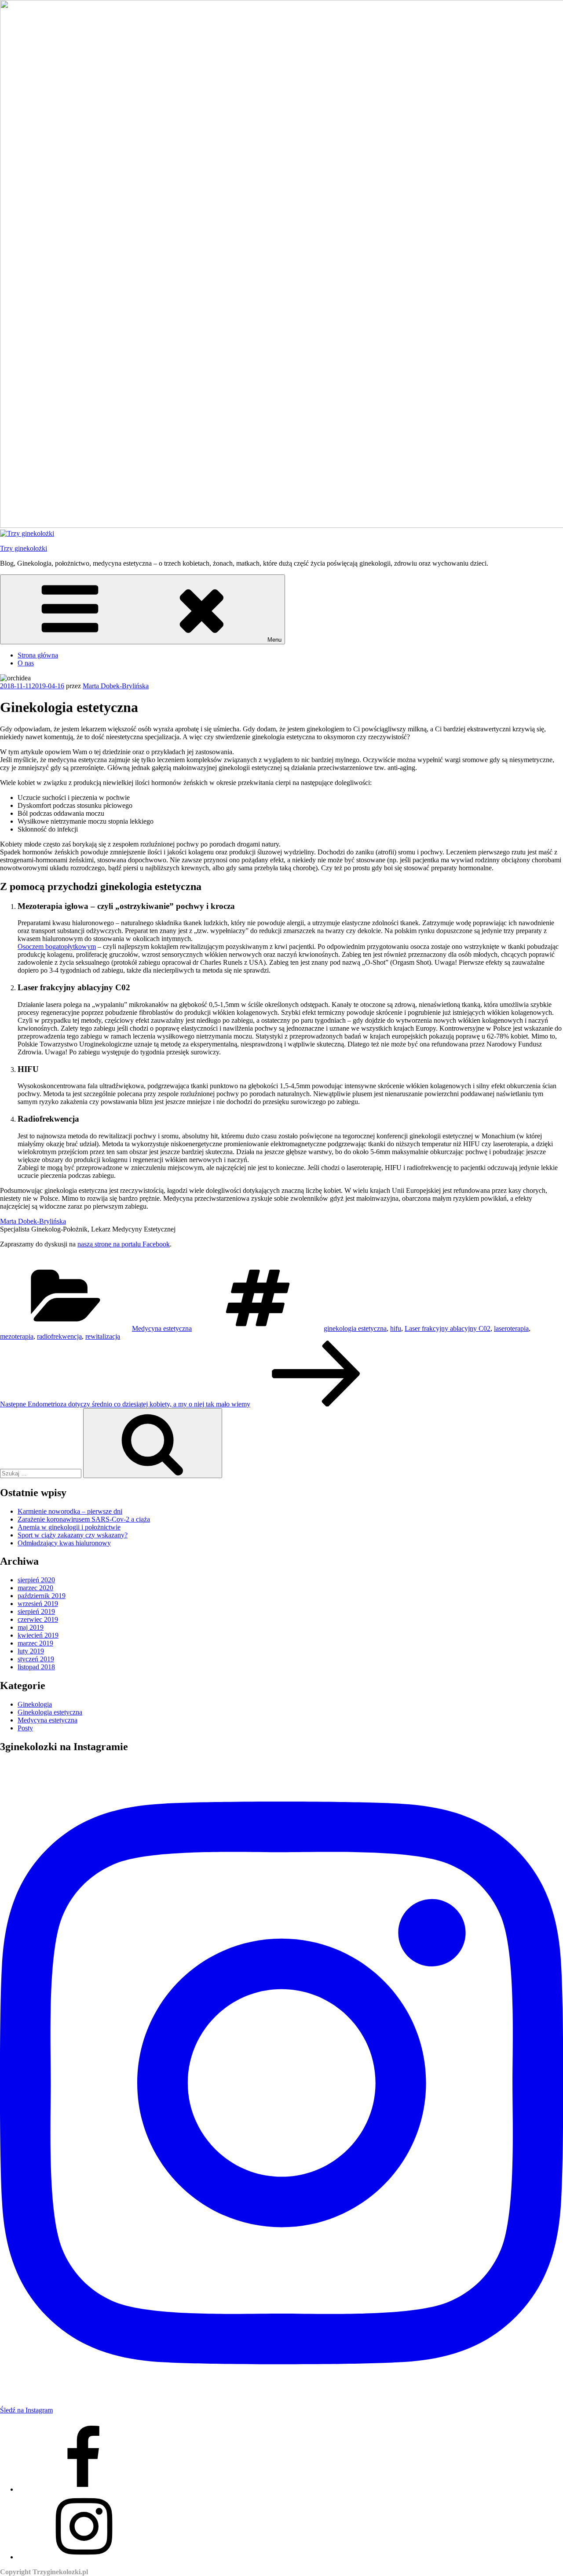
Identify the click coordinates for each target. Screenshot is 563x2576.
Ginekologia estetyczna (50, 1712)
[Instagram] (84, 2557)
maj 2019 (31, 1627)
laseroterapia (511, 1328)
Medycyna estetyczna (162, 1328)
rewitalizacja (103, 1336)
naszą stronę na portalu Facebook (124, 1244)
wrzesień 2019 (38, 1604)
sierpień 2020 (36, 1580)
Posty (25, 1728)
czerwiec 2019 (38, 1619)
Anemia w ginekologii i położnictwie (69, 1527)
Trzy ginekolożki (24, 548)
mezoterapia (17, 1336)
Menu (274, 640)
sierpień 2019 (36, 1611)
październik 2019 (42, 1596)
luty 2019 (31, 1651)
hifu (396, 1328)
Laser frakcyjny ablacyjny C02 (448, 1328)
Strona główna (38, 655)
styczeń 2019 (36, 1659)
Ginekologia (35, 1704)
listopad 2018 (36, 1667)
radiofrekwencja (59, 1336)
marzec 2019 (35, 1643)
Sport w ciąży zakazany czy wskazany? (73, 1535)
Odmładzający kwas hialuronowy (64, 1543)
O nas (26, 663)
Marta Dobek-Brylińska (116, 686)
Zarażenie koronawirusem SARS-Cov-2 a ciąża (84, 1519)
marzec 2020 (35, 1588)
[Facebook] (84, 2489)
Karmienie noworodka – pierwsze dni (70, 1511)
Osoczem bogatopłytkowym (57, 946)
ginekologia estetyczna (355, 1328)
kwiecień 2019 (38, 1635)
